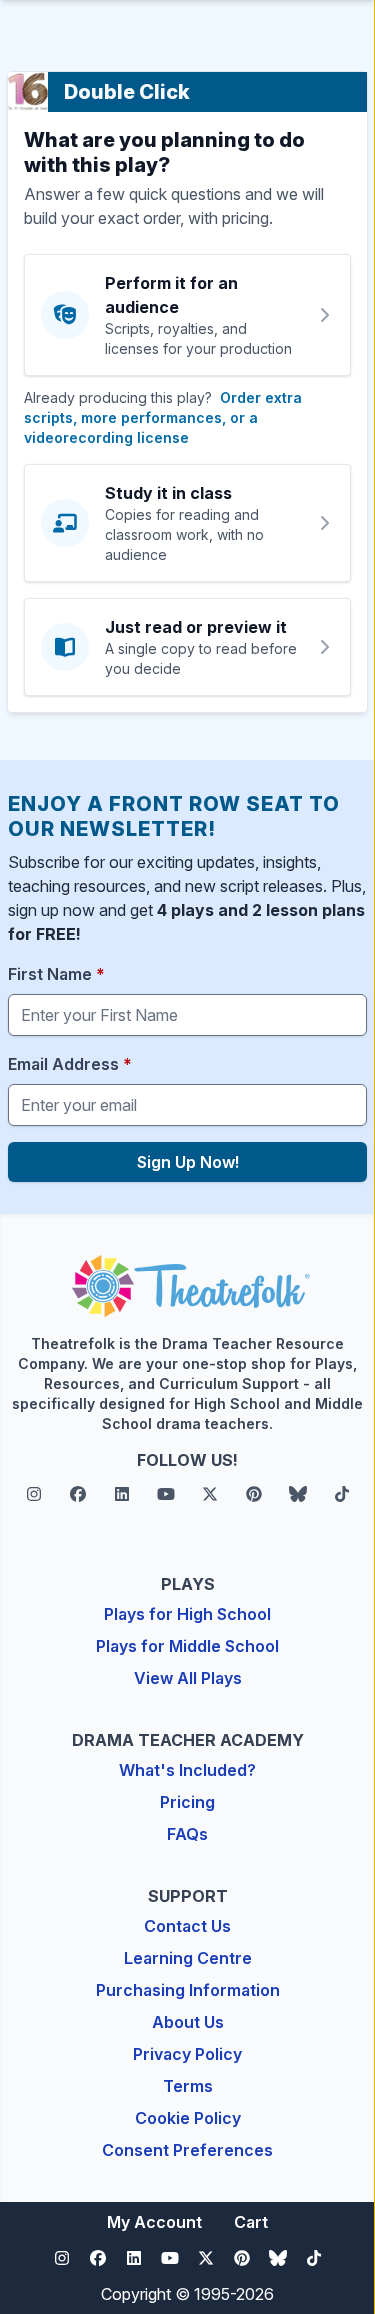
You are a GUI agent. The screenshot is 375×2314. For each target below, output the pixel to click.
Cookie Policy (188, 2118)
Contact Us (187, 1926)
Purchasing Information (188, 1990)
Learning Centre (188, 1958)
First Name (56, 974)
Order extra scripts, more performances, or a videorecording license (163, 417)
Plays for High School (187, 1614)
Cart (251, 2222)
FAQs (187, 1834)
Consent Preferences (187, 2150)
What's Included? (187, 1770)
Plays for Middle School (187, 1646)
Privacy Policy (187, 2054)
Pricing (187, 1802)
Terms (188, 2086)
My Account (154, 2222)
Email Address (70, 1064)
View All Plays (188, 1678)
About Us (188, 2022)
